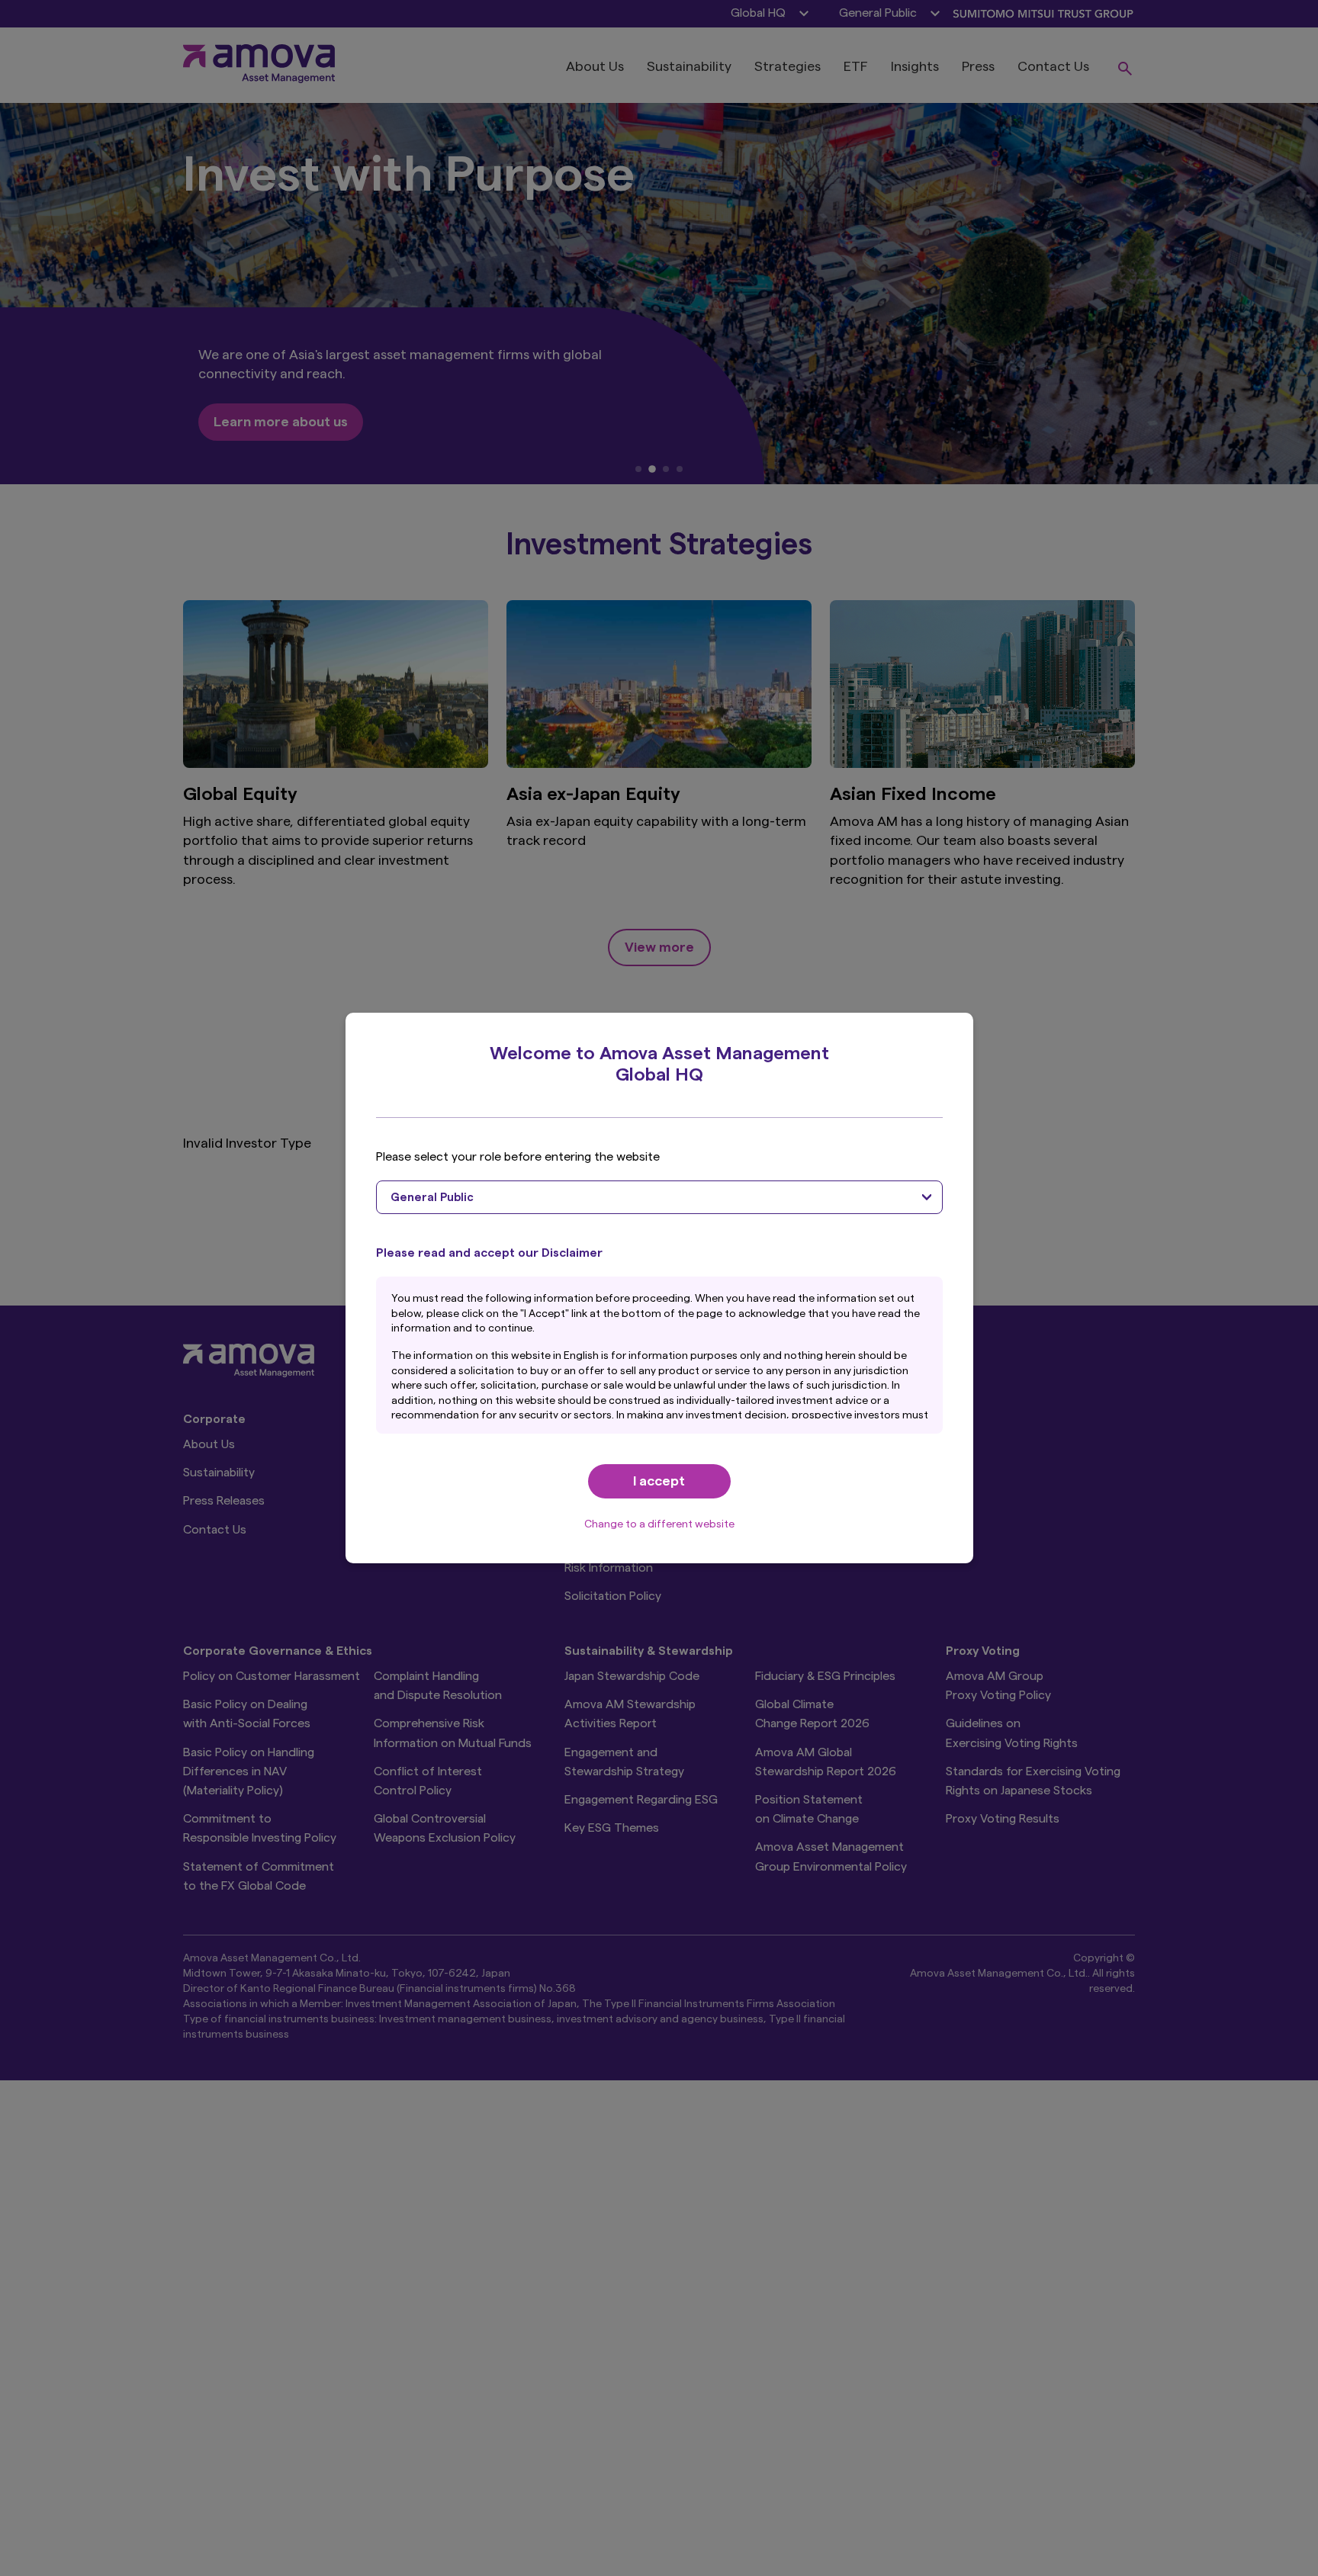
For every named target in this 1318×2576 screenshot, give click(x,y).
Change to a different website (659, 1524)
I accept (659, 1481)
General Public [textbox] (432, 1198)
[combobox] (659, 1197)
